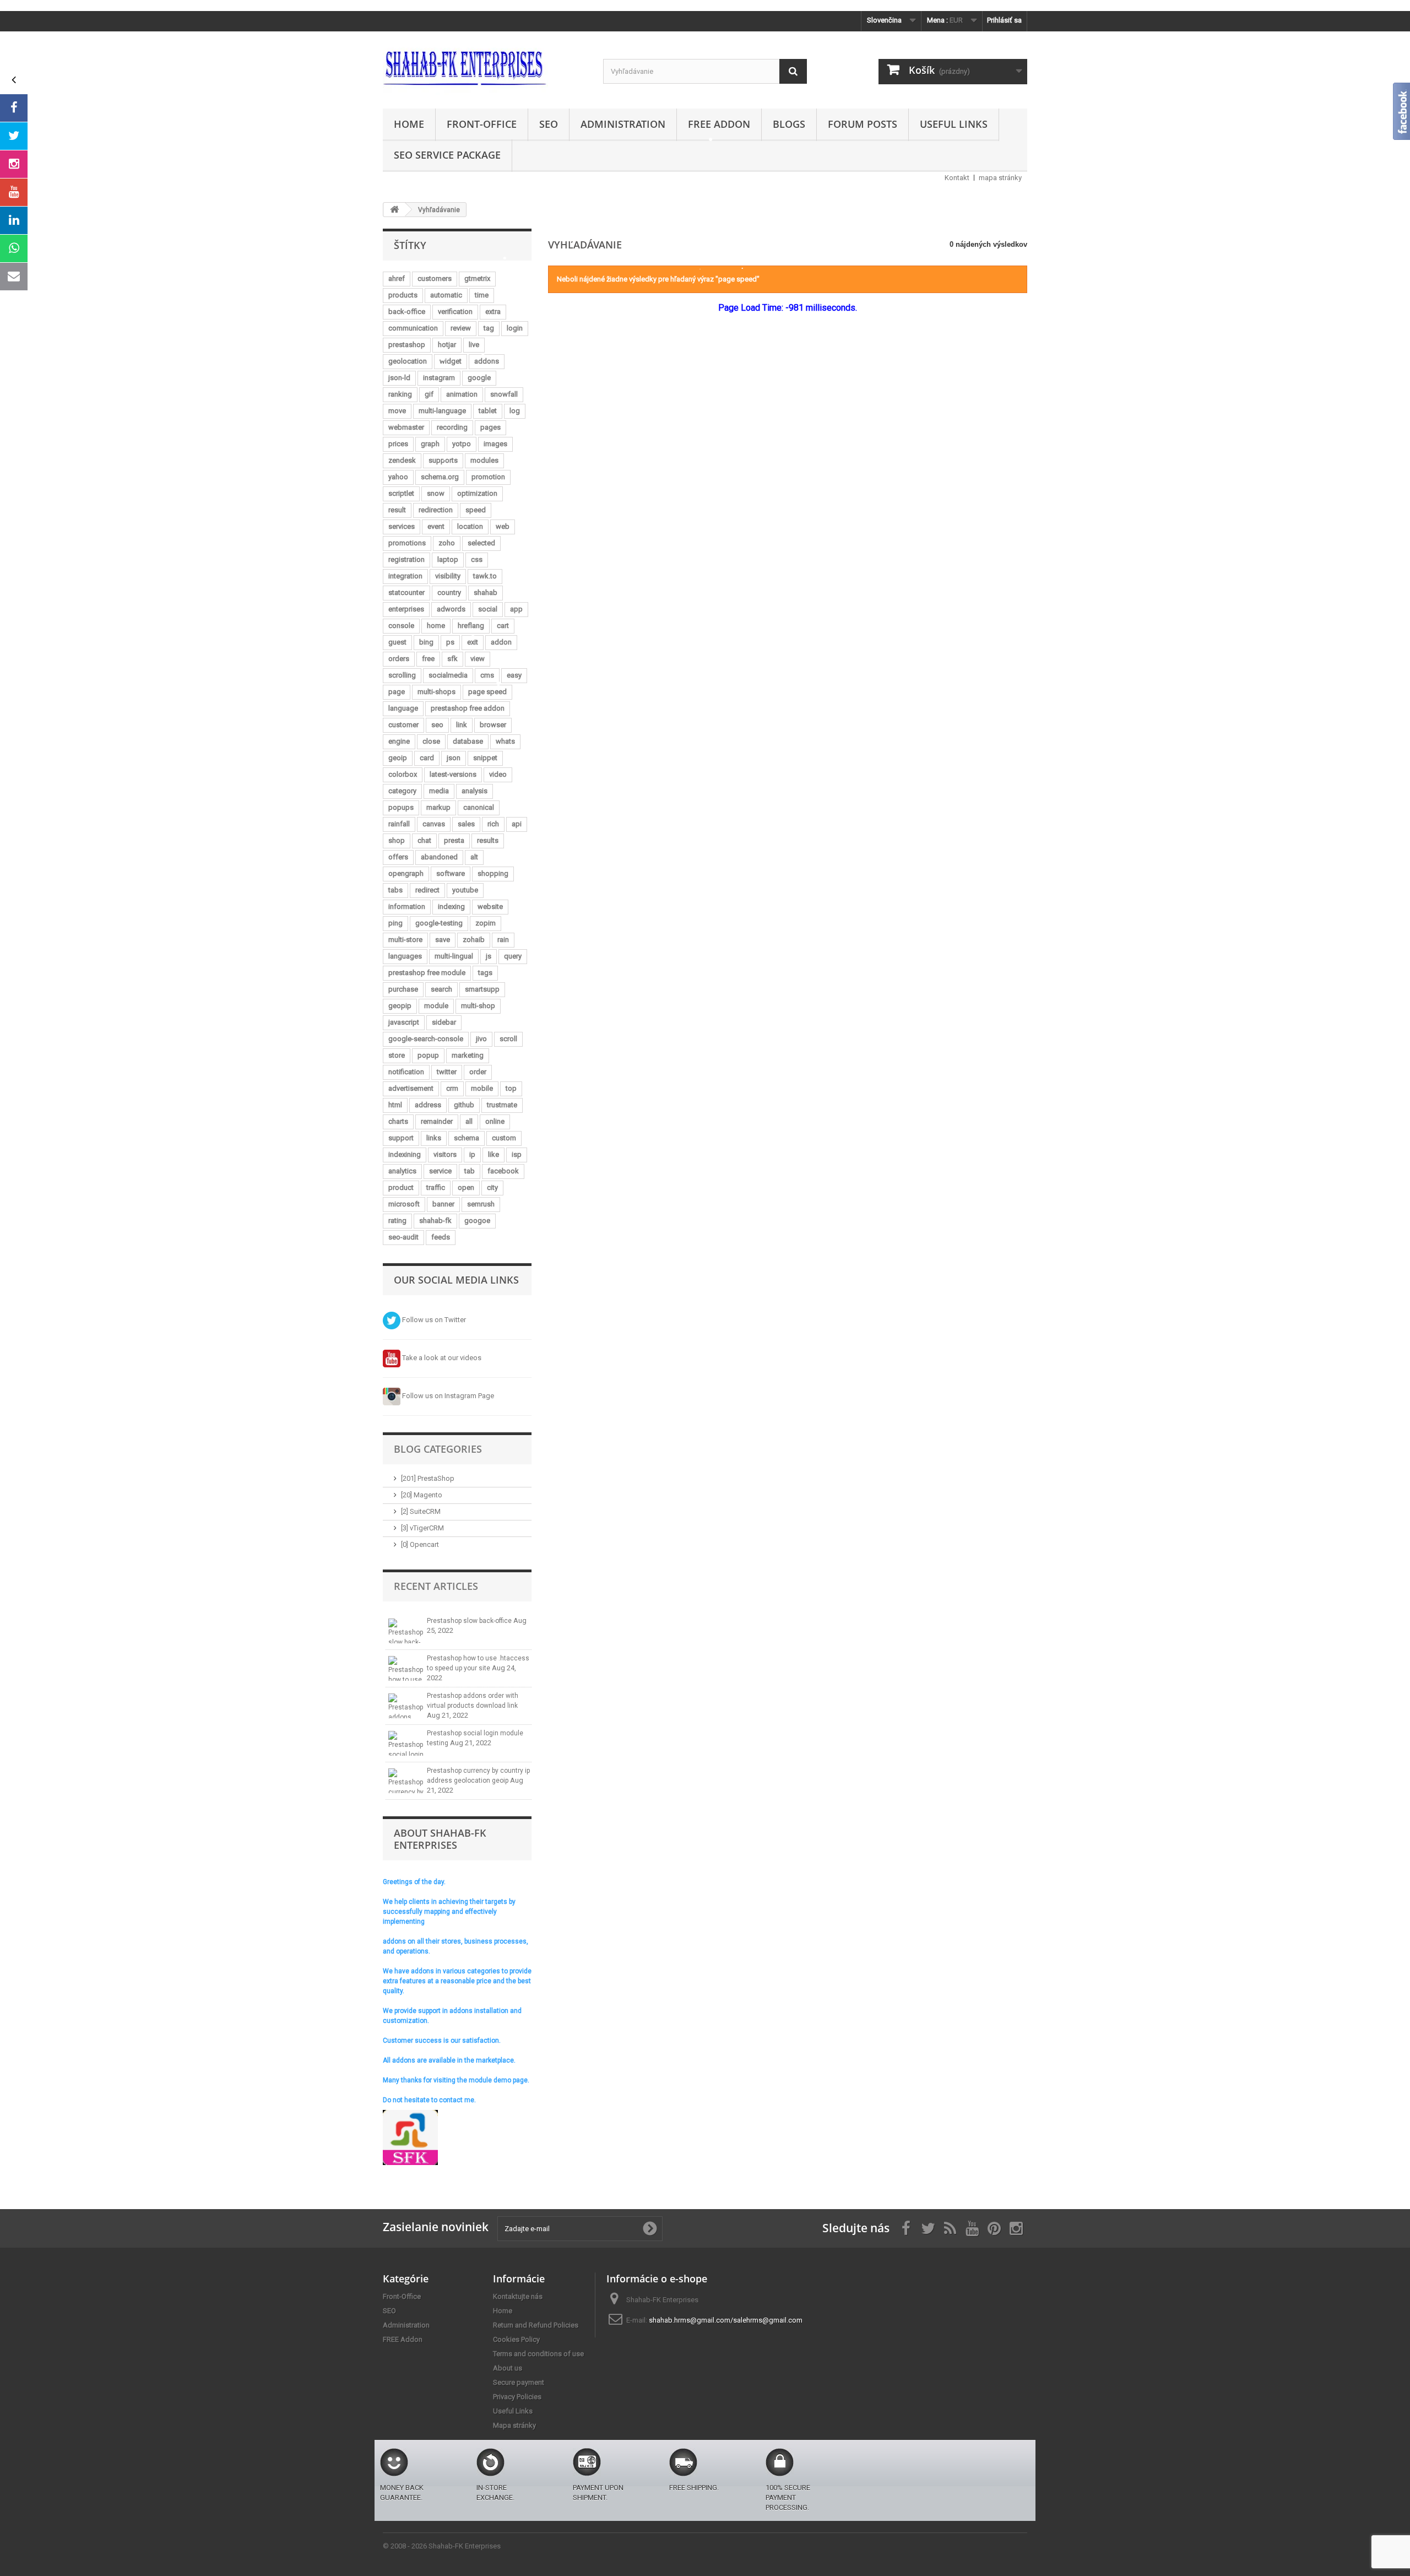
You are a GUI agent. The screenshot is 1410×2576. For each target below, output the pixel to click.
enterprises (406, 609)
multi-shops (436, 692)
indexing (451, 907)
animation (462, 394)
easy (514, 675)
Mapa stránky (514, 2425)
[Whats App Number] (14, 248)
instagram (439, 378)
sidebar (444, 1022)
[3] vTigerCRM (422, 1528)
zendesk (402, 460)
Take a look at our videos (441, 1358)
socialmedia (448, 675)
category (402, 791)
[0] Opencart (420, 1544)
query (513, 956)
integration (405, 576)
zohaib (474, 940)
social (488, 609)
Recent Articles (436, 1586)
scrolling (402, 675)
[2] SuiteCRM (421, 1511)
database (468, 741)
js (489, 956)
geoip (398, 758)
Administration (623, 124)
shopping (493, 873)
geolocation (408, 361)
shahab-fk (435, 1221)
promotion (488, 477)
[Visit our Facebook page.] (14, 108)
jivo (481, 1039)
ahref (397, 278)
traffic (436, 1187)
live (474, 345)
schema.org (440, 477)
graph (430, 444)
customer (403, 725)
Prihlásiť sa (1004, 20)
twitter (447, 1072)
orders (399, 659)
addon (501, 642)
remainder (437, 1121)
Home (409, 124)
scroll (508, 1039)
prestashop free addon (468, 708)
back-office (407, 312)
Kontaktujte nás (518, 2296)
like (493, 1154)
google (479, 378)
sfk (452, 659)
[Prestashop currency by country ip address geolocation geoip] (406, 1781)
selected (481, 543)
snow (436, 493)
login (515, 328)
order (478, 1072)
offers (398, 857)
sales (466, 824)
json (454, 758)
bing (426, 642)
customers (435, 278)
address (428, 1105)
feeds (441, 1237)
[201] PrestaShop (428, 1478)
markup (438, 807)
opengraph (406, 873)
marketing (468, 1055)
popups (401, 807)
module (436, 1006)
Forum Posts (863, 124)
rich (493, 824)
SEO (549, 124)
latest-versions (453, 774)
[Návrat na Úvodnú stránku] (394, 210)
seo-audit (403, 1237)
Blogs (789, 124)
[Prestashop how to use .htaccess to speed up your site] (406, 1668)
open (466, 1187)
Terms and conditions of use (538, 2354)
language (403, 708)
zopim (486, 923)
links (434, 1138)
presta (454, 840)
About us (508, 2368)
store (397, 1055)
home (436, 626)
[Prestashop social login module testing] (406, 1743)
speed (476, 510)
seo (437, 725)
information (407, 907)
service (440, 1171)
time (482, 295)
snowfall (504, 394)
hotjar (447, 345)
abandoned (439, 857)
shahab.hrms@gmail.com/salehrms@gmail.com (726, 2320)
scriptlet (401, 493)
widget (451, 361)
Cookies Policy (516, 2339)
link (462, 725)
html (395, 1105)
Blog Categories (438, 1449)
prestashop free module (427, 973)
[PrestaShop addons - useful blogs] (485, 67)
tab (470, 1171)
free (428, 659)
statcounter (406, 592)
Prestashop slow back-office (470, 1621)
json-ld (399, 378)
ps (450, 642)
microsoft (404, 1204)
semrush (481, 1204)
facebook (503, 1171)
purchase (403, 989)
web (503, 526)
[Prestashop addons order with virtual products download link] (406, 1706)
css (477, 559)
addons (487, 361)
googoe (477, 1221)
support (401, 1138)
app (516, 609)
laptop (448, 559)
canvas (434, 824)
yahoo (398, 477)
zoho (447, 543)
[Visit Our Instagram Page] (14, 164)
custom (504, 1138)
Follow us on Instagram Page (447, 1396)
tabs (395, 890)
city (492, 1187)
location (470, 526)
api (517, 824)
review (461, 328)
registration (406, 559)
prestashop (407, 345)
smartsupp (482, 989)
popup (428, 1055)
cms (487, 675)
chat (424, 840)
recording (452, 427)
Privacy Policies (517, 2397)
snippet (485, 758)
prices (398, 444)
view (478, 659)
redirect (427, 890)
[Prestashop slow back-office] (406, 1631)
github (464, 1105)
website (490, 907)
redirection (436, 510)
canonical (479, 807)
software (451, 873)
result (397, 510)
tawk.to (485, 576)
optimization (477, 493)
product (401, 1187)
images (495, 444)
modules (484, 460)
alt (474, 857)
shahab (486, 592)
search (441, 989)
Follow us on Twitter (433, 1320)
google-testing (439, 923)
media (439, 791)
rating (397, 1221)
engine (399, 741)
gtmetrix (477, 278)
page (397, 692)
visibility (448, 576)
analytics (402, 1171)
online (495, 1121)
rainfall (399, 824)
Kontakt (957, 178)
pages (490, 427)
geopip (400, 1006)
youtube (465, 890)
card (427, 758)
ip (472, 1154)
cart (503, 626)
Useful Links (954, 124)
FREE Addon (719, 124)
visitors (445, 1154)
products (403, 295)
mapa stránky (1000, 178)
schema (467, 1138)
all (469, 1121)
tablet (488, 411)
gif (429, 394)
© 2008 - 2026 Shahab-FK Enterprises (442, 2546)
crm (452, 1088)
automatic (446, 295)
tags (485, 973)
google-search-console (426, 1039)
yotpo (462, 444)
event (436, 526)
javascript (404, 1022)
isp (517, 1154)
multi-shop (478, 1006)
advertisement (411, 1088)
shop (397, 840)
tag (489, 328)
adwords (451, 609)
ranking (400, 394)
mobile (482, 1088)
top (511, 1088)
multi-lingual (454, 956)
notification (406, 1072)
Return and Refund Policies (536, 2325)
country (449, 592)
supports (443, 460)
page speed (487, 692)
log (515, 411)
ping (395, 923)
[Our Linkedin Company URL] (14, 220)
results (488, 840)
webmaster (406, 427)
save (443, 940)
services (402, 526)
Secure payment (519, 2382)
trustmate (502, 1105)
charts (398, 1121)
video (498, 774)
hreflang (471, 626)
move (397, 411)
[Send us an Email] (14, 277)
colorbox (403, 774)
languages (405, 956)
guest (397, 642)
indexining (405, 1154)
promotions (407, 543)
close (431, 741)
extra (493, 312)
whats (505, 741)
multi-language (442, 411)
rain (503, 940)
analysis (474, 791)
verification (455, 312)
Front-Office (482, 124)
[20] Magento (422, 1495)
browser (493, 725)
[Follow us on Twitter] (14, 136)
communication (413, 328)
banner (443, 1204)
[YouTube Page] (14, 192)
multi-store (405, 940)
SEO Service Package (447, 155)
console (401, 626)
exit (473, 642)
